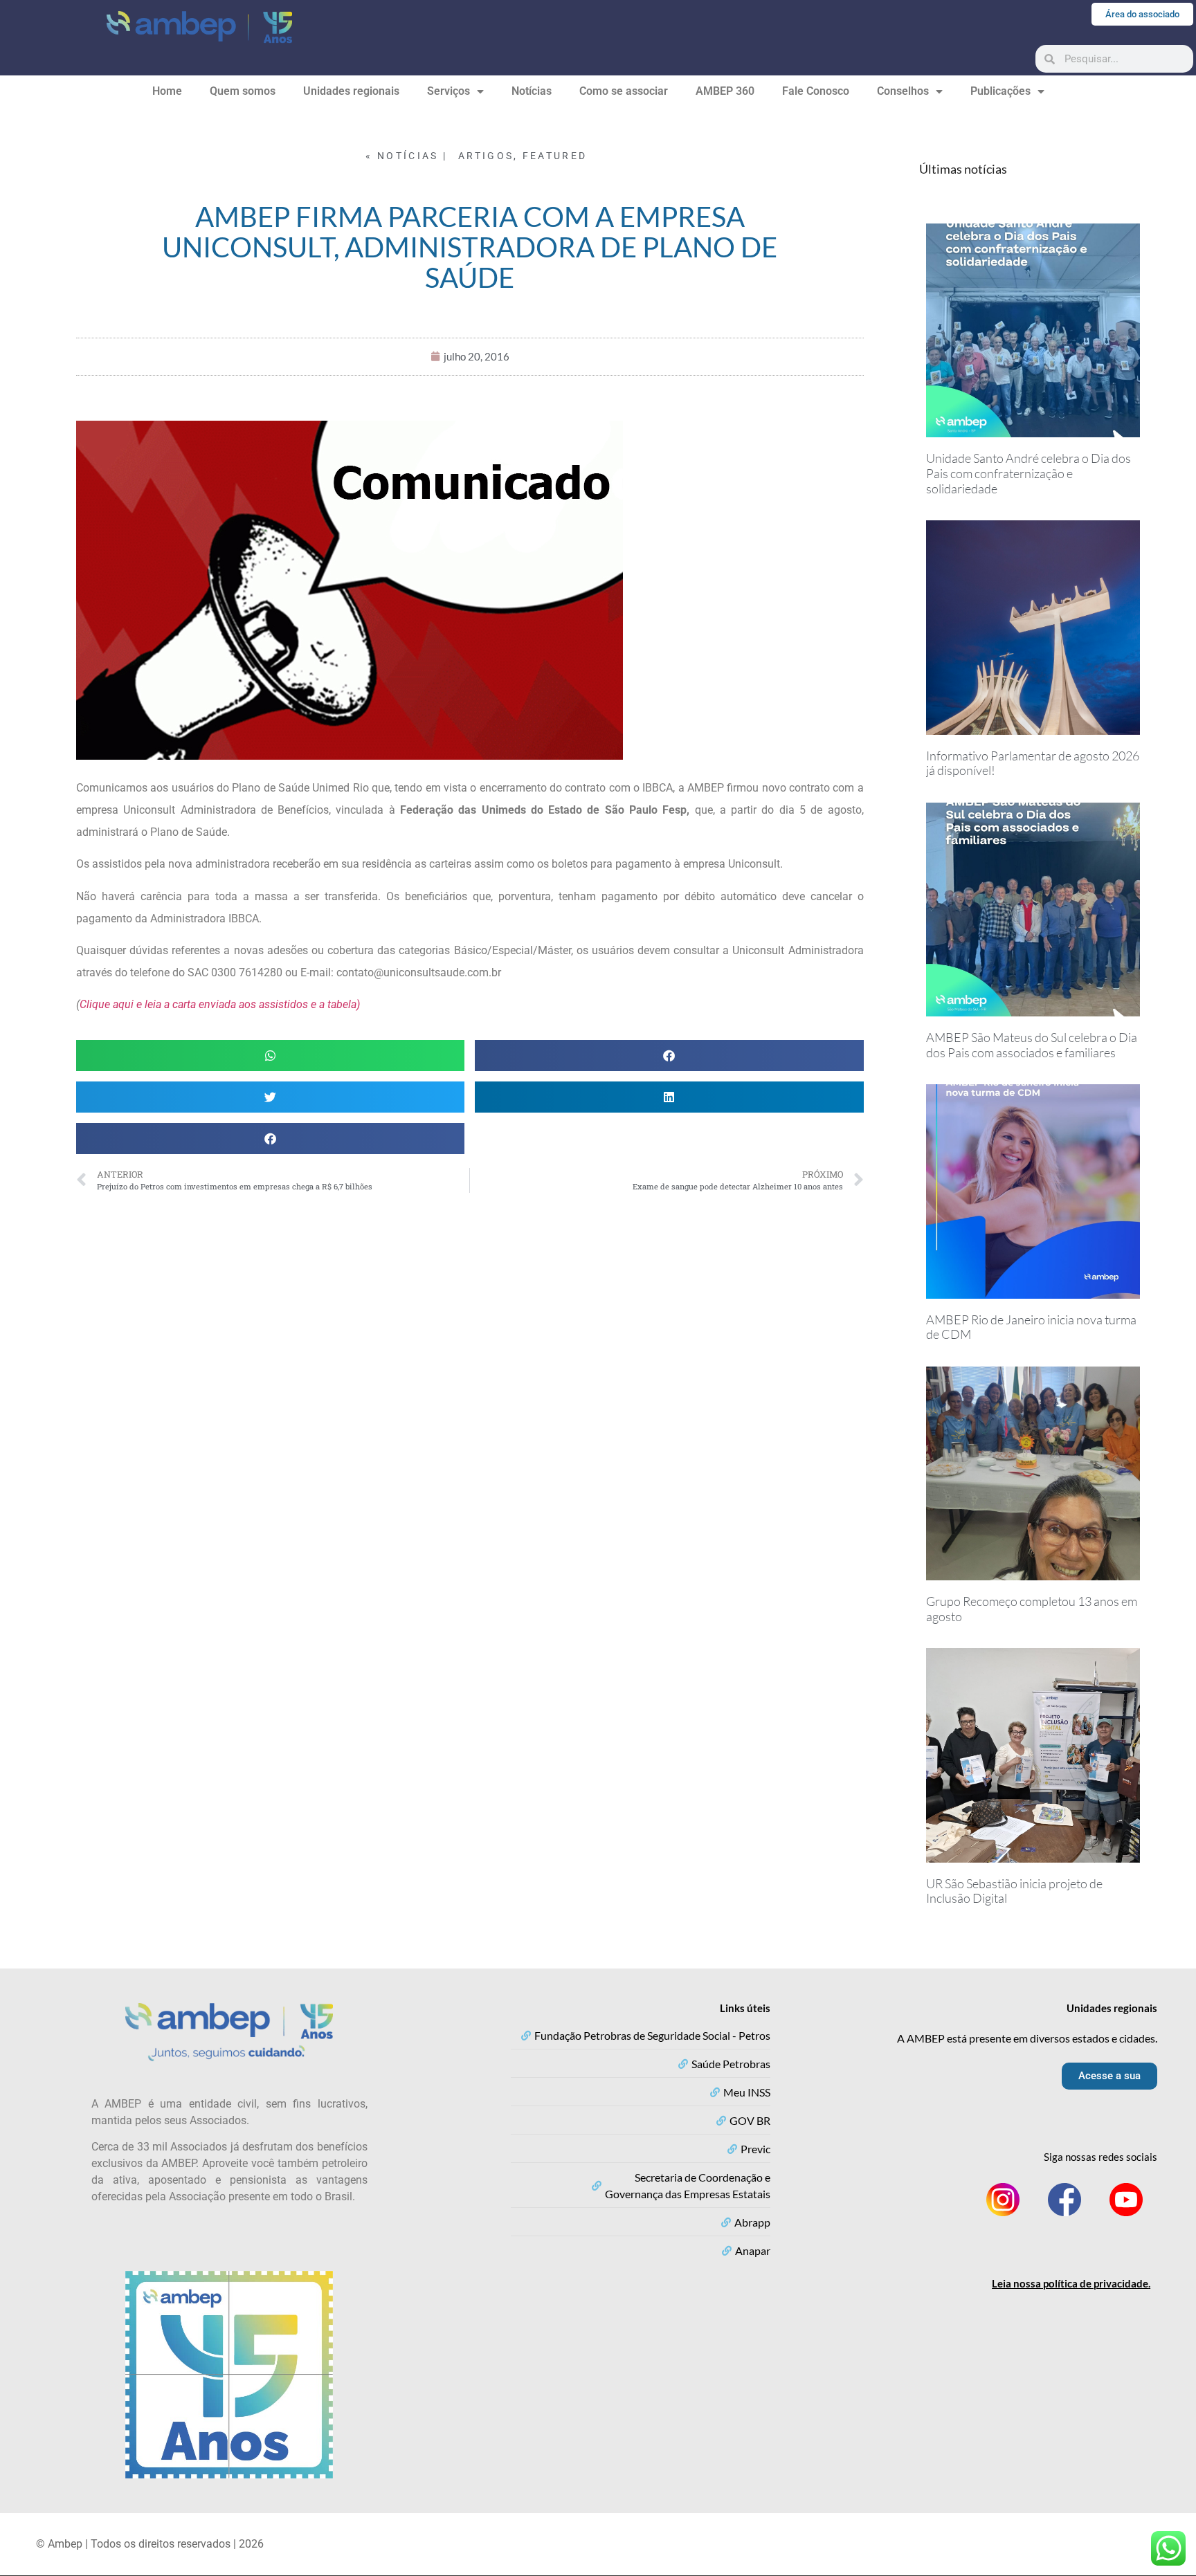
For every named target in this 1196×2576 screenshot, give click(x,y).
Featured (555, 156)
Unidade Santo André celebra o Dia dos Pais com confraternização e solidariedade (1029, 473)
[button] (270, 1056)
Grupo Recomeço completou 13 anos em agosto (1032, 1609)
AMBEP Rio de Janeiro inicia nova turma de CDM (1031, 1327)
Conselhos (903, 91)
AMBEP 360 (725, 91)
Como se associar (624, 91)
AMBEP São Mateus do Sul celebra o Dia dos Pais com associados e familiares (1032, 1045)
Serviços (448, 91)
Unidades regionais (351, 91)
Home (167, 91)
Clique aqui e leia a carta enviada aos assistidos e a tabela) (220, 1004)
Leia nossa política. (1071, 2283)
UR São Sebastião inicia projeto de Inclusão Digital (1014, 1891)
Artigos (486, 156)
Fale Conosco (816, 91)
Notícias (532, 91)
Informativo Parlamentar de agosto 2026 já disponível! (1033, 763)
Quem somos (243, 91)
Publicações (1000, 91)
